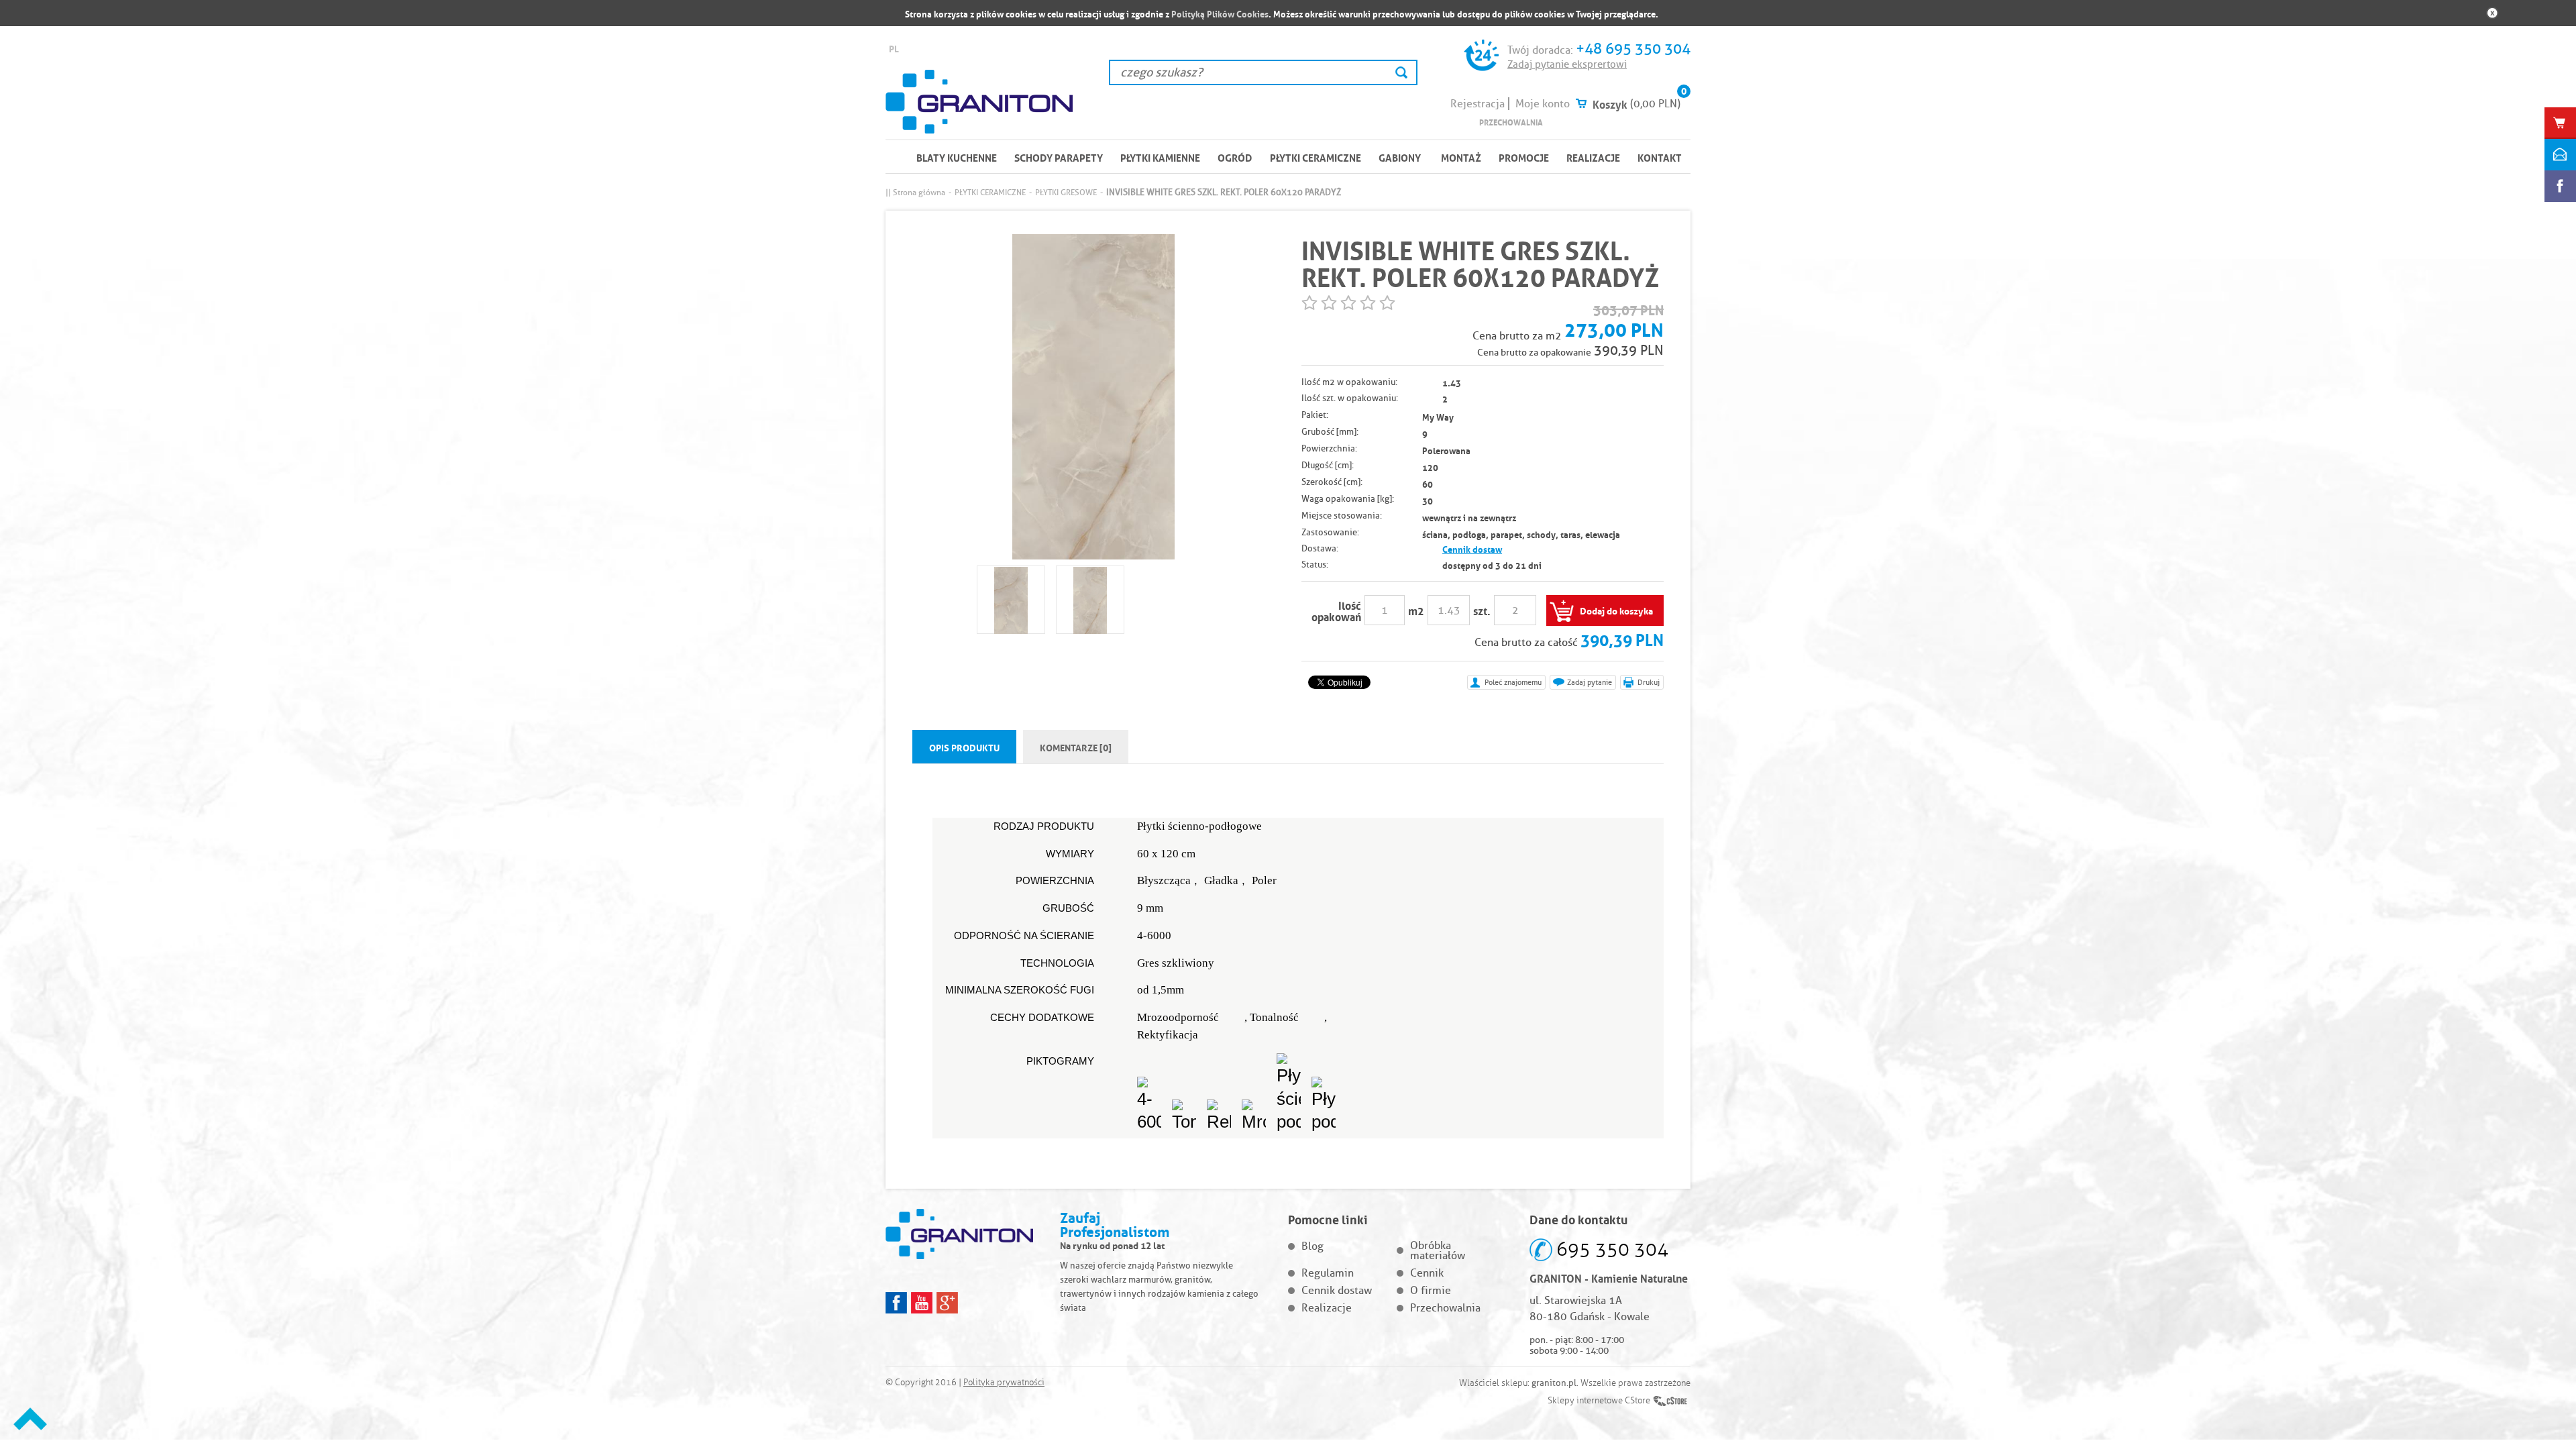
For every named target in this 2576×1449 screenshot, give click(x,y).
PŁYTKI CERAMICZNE (1316, 157)
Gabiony (1400, 157)
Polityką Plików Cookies (1220, 13)
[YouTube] (922, 1303)
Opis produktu (964, 747)
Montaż (1461, 157)
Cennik (1427, 1273)
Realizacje (1593, 157)
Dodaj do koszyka (1616, 610)
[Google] (947, 1303)
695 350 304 (1612, 1249)
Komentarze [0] (1076, 747)
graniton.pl (1554, 1383)
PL (894, 48)
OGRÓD (1235, 157)
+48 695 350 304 (1633, 49)
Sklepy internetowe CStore (1599, 1401)
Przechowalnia (1511, 122)
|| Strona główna (915, 192)
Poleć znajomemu (1513, 682)
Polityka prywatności (1004, 1383)
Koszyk (1610, 103)
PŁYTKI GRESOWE (1066, 192)
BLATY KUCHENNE (957, 157)
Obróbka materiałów (1438, 1250)
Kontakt (1660, 157)
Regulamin (1328, 1273)
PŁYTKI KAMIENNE (1160, 157)
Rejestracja (1478, 104)
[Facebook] (896, 1303)
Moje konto (1543, 104)
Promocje (1524, 157)
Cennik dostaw (1472, 548)
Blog (1312, 1246)
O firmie (1431, 1290)
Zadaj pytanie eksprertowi (1567, 64)
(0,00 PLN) (1655, 104)
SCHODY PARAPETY (1059, 157)
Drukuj (1649, 682)
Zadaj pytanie (1590, 682)
